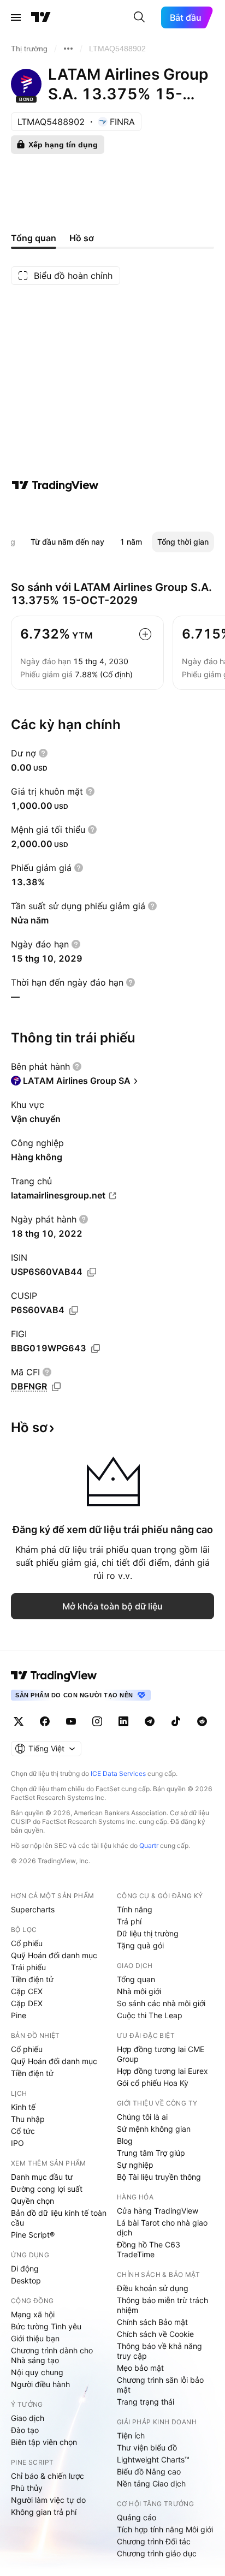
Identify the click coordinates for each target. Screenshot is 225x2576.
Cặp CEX (27, 1991)
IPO (17, 2143)
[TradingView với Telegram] (150, 1721)
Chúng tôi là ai (142, 2117)
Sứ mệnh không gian (154, 2129)
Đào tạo (25, 2430)
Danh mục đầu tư (42, 2177)
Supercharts (33, 1909)
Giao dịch (28, 2418)
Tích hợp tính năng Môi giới (165, 2529)
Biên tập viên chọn (44, 2442)
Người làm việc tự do (48, 2500)
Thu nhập (28, 2119)
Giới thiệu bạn (35, 2338)
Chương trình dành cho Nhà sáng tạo (52, 2355)
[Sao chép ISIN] (92, 1272)
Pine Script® (33, 2235)
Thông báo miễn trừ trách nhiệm (162, 2305)
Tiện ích (131, 2435)
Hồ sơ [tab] (82, 238)
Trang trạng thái (146, 2402)
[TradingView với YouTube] (71, 1721)
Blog (125, 2141)
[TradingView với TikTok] (176, 1721)
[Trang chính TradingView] (41, 17)
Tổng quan (136, 1979)
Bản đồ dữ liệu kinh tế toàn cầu (59, 2218)
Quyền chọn (32, 2201)
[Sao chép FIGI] (96, 1349)
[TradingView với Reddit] (202, 1721)
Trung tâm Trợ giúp (151, 2153)
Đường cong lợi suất (47, 2189)
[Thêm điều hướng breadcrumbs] (68, 49)
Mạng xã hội (33, 2314)
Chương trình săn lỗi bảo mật (160, 2385)
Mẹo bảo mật (140, 2368)
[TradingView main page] (54, 1675)
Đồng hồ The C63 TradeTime (149, 2249)
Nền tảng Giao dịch (151, 2483)
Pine (19, 2015)
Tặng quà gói (140, 1945)
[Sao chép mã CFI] (56, 1387)
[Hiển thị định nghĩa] (43, 753)
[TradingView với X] (19, 1721)
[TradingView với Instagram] (97, 1721)
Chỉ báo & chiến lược (48, 2476)
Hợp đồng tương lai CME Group (161, 2054)
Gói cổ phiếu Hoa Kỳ (153, 2083)
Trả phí (129, 1921)
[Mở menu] (16, 17)
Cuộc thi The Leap (150, 2015)
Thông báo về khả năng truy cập (159, 2351)
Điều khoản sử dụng (153, 2288)
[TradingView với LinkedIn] (123, 1721)
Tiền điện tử (32, 1979)
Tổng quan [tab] (34, 238)
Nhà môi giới (139, 1991)
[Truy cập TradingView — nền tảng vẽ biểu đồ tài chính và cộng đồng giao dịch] (55, 485)
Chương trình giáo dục (157, 2553)
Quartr (149, 1845)
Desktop (26, 2280)
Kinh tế (23, 2107)
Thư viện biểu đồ (147, 2447)
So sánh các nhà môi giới (161, 2003)
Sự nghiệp (135, 2165)
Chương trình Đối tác (154, 2541)
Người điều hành (40, 2384)
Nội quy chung (37, 2372)
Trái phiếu (28, 1967)
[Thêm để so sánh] (145, 634)
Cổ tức (23, 2131)
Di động (25, 2268)
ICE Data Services (118, 1773)
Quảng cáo (137, 2517)
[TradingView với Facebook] (45, 1721)
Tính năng (135, 1909)
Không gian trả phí (44, 2512)
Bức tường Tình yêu (46, 2326)
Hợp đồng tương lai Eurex (162, 2071)
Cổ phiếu (27, 1943)
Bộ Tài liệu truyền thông (159, 2177)
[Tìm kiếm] (139, 17)
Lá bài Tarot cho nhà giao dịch (162, 2228)
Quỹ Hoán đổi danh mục (54, 1955)
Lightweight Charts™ (153, 2459)
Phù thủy (27, 2488)
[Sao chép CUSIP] (74, 1310)
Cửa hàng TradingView (158, 2211)
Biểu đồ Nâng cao (149, 2471)
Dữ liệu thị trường (148, 1933)
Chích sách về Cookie (155, 2334)
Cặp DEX (27, 2003)
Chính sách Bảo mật (152, 2322)
